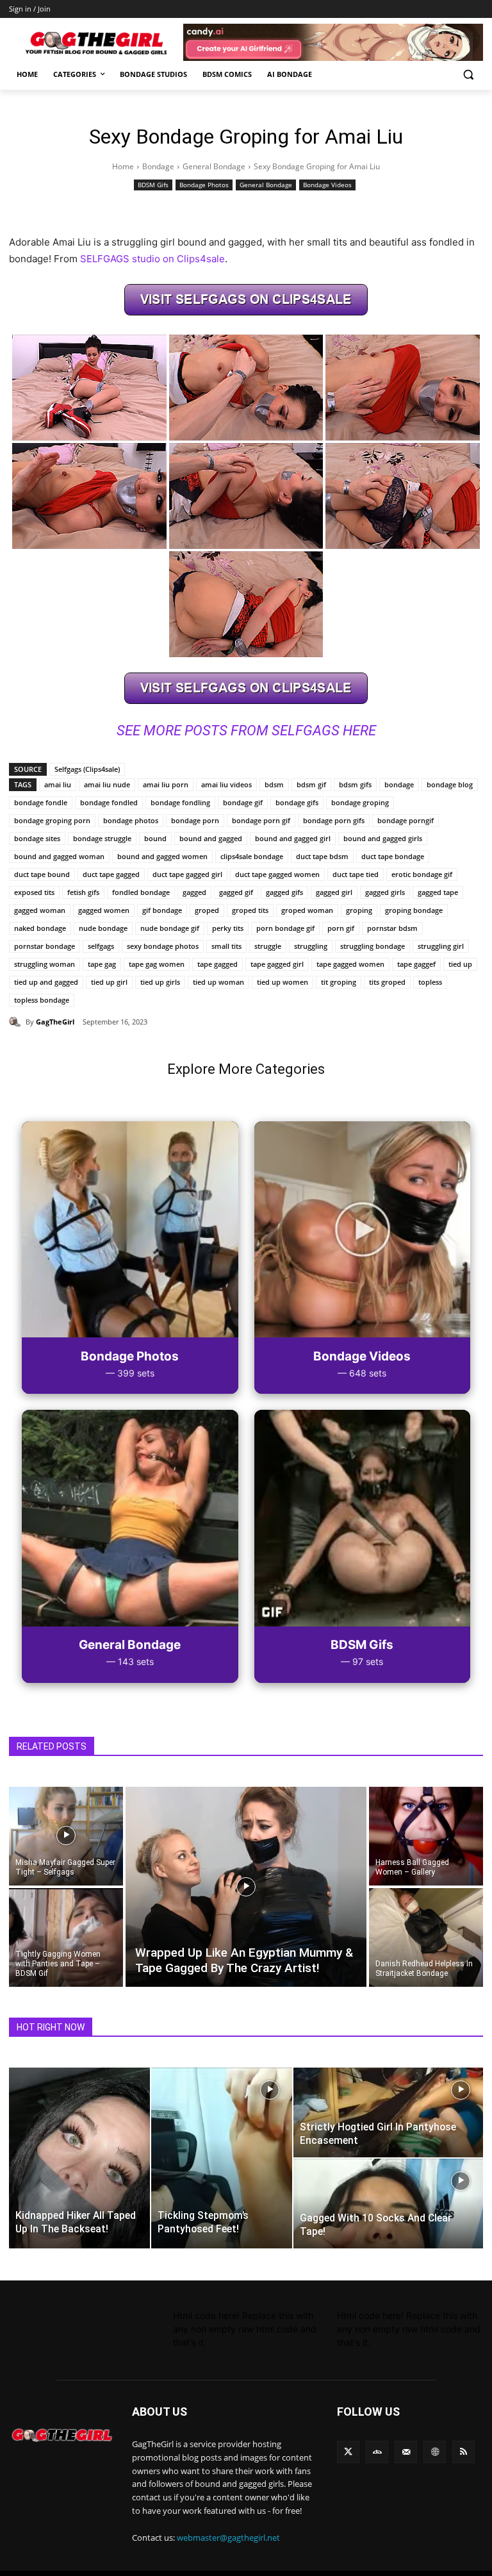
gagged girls (385, 892)
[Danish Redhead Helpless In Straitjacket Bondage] (426, 1938)
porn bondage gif (285, 928)
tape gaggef (416, 964)
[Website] (435, 2452)
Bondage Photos (204, 185)
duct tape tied (356, 874)
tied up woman (218, 982)
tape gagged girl (277, 964)
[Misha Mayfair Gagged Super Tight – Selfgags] (66, 1836)
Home (123, 166)
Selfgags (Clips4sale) (87, 769)
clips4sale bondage (252, 856)
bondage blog (450, 784)
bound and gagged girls (383, 838)
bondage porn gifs (334, 820)
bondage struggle (102, 838)
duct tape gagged (111, 874)
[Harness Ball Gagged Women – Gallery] (426, 1836)
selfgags (101, 946)
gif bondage (162, 910)
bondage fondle (41, 802)
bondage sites (37, 838)
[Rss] (463, 2452)
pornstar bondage (45, 946)
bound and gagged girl (293, 838)
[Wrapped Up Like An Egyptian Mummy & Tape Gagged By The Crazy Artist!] (246, 1887)
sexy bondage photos (163, 946)
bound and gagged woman (59, 856)
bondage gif (243, 802)
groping (359, 910)
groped (207, 910)
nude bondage (103, 928)
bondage (399, 784)
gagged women (104, 910)
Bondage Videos (327, 185)
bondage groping (360, 802)
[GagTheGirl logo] (61, 2435)
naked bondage (40, 928)
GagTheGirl (55, 1022)
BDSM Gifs (153, 185)
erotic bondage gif (422, 874)
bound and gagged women (162, 856)
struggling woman (45, 964)
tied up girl (109, 982)
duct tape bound (42, 874)
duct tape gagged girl (187, 874)
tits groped (387, 982)
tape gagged (217, 964)
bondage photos (131, 820)
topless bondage (42, 1000)
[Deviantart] (377, 2452)
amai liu (58, 784)
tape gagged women (350, 964)
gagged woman (40, 910)
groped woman (307, 910)
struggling (311, 946)
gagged (194, 892)
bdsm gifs (355, 784)
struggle (268, 946)
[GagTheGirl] (17, 1022)
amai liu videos (226, 784)
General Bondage (214, 166)
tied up (460, 964)
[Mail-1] (406, 2452)
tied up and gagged (46, 982)
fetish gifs (83, 892)
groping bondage (414, 910)
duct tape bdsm (322, 856)
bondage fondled (109, 802)
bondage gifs (297, 802)
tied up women (283, 982)
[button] (468, 75)
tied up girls (160, 982)
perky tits (228, 928)
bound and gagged (211, 838)
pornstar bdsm (392, 928)
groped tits (250, 910)
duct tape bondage (393, 856)
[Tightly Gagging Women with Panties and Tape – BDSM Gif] (66, 1938)
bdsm (274, 784)
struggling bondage (373, 946)
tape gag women (157, 964)
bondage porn (195, 820)
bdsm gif (311, 784)
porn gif (341, 928)
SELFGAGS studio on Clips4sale (152, 259)
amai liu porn (166, 784)
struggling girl (441, 946)
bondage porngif (406, 820)
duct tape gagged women (277, 874)
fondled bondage (141, 892)
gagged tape (438, 892)
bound (155, 838)
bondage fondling (180, 802)
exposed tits (34, 892)
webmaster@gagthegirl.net (228, 2538)
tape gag (102, 964)
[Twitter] (348, 2452)
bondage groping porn (52, 820)
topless (430, 982)
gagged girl (334, 892)
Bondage (158, 166)
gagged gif (236, 892)
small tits (226, 946)
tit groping (339, 982)
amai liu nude (107, 784)
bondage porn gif (261, 820)
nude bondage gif (170, 928)
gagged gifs (284, 892)
